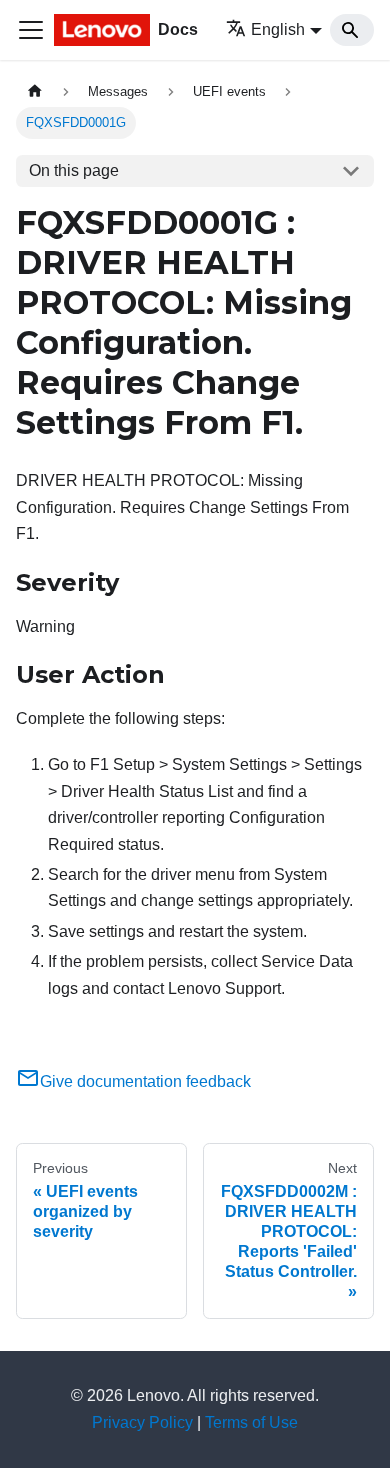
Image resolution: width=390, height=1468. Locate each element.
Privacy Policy (142, 1422)
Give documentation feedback (145, 1081)
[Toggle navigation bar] (31, 30)
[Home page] (35, 91)
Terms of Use (251, 1422)
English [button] (278, 29)
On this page (74, 170)
